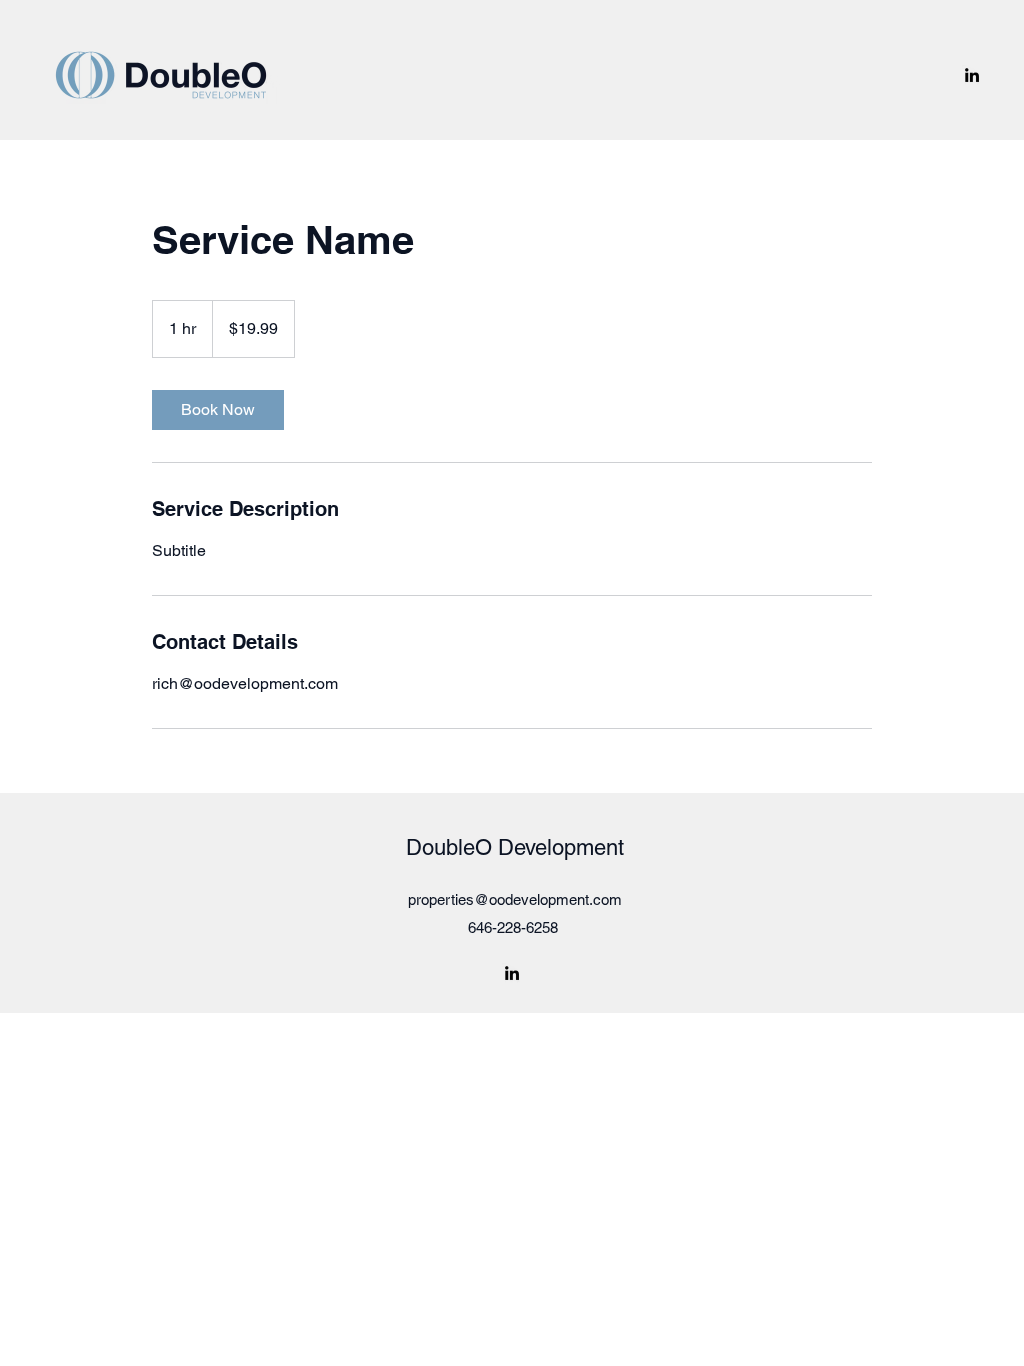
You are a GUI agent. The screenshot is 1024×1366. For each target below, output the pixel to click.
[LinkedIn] (972, 75)
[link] (218, 410)
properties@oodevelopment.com (515, 899)
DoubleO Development (515, 847)
